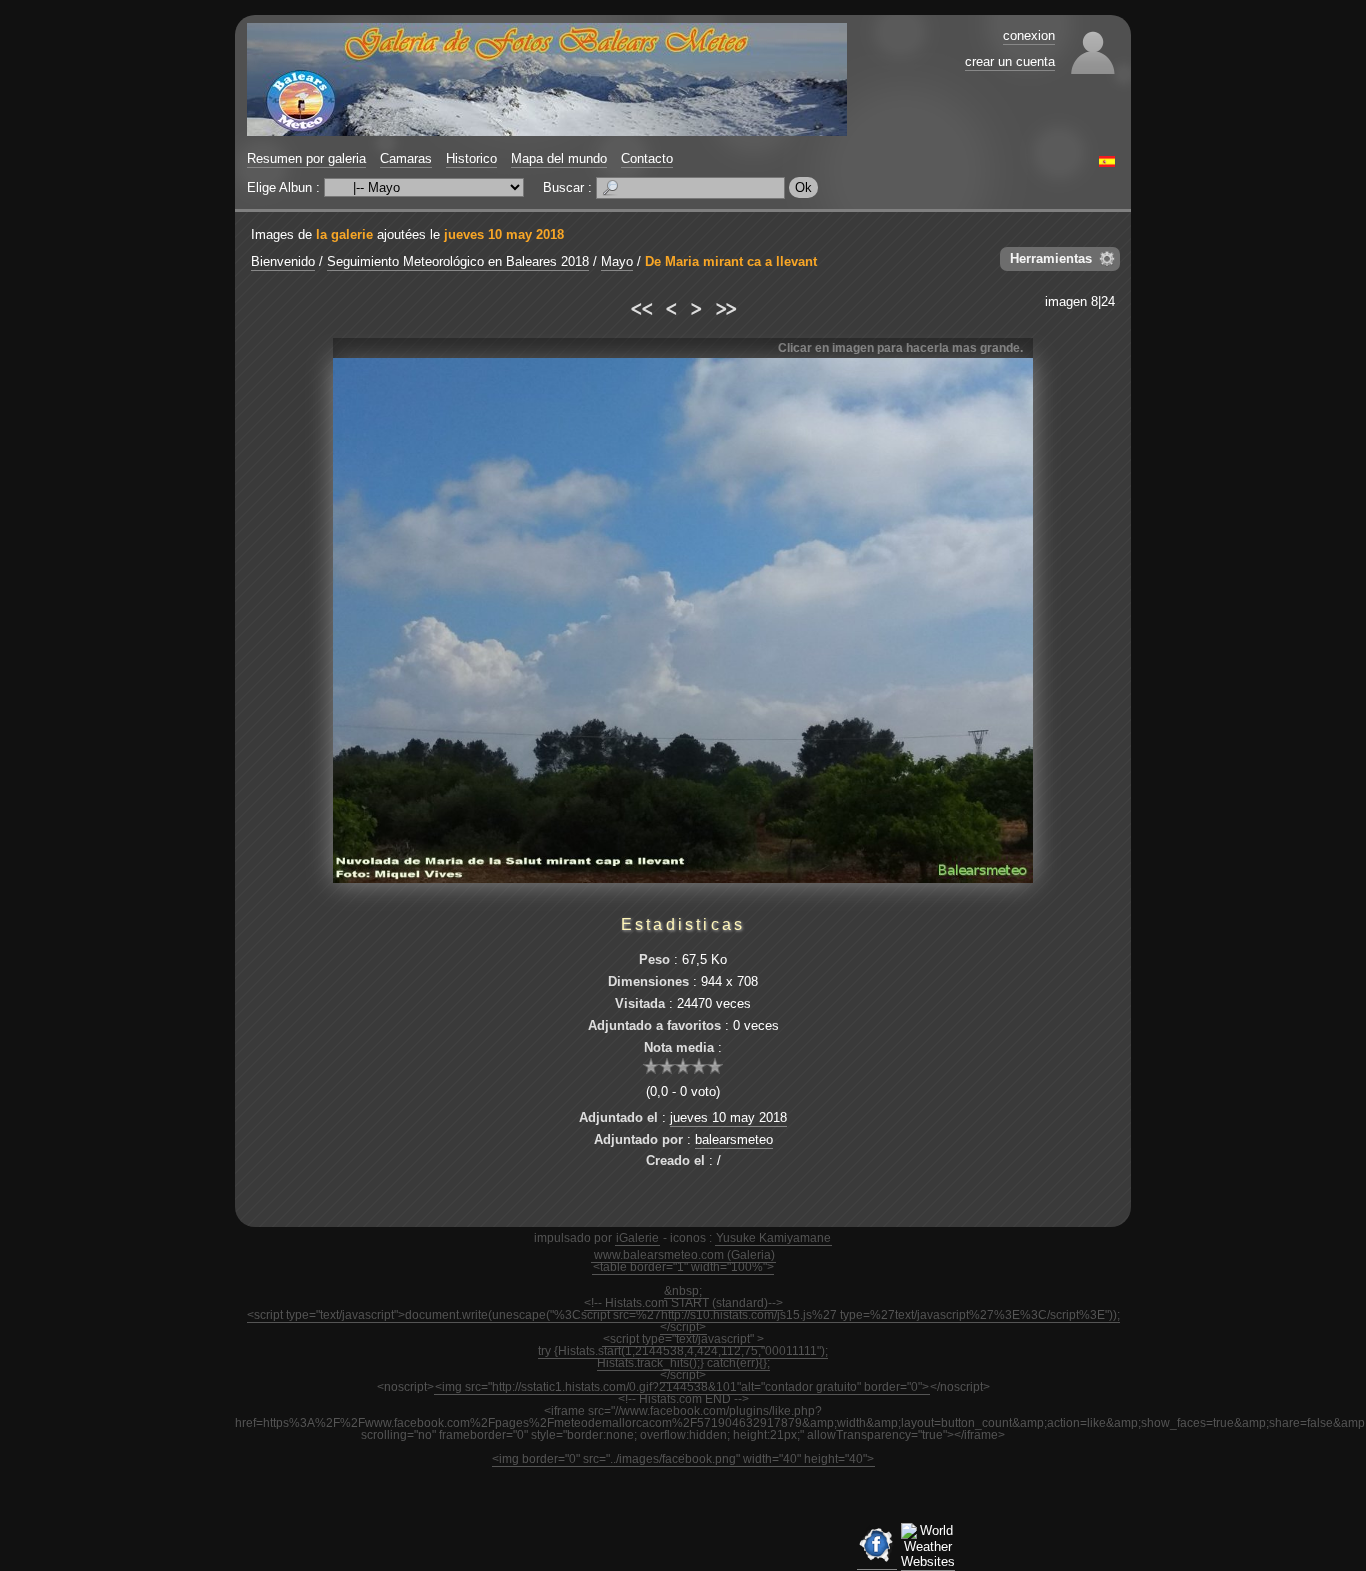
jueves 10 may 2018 (504, 234)
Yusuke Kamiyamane (773, 1238)
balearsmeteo (734, 1139)
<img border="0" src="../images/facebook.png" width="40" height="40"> (683, 1459)
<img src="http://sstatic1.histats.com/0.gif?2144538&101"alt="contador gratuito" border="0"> (682, 1387)
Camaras (406, 158)
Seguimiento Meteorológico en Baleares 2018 (458, 261)
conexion (1029, 35)
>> (725, 306)
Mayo (617, 261)
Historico (471, 158)
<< (640, 306)
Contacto (647, 158)
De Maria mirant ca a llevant (731, 261)
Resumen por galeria (306, 158)
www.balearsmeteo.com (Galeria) (684, 1255)
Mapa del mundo (559, 158)
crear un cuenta (1010, 61)
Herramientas (1051, 258)
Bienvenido (283, 261)
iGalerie (637, 1238)
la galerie (344, 234)
